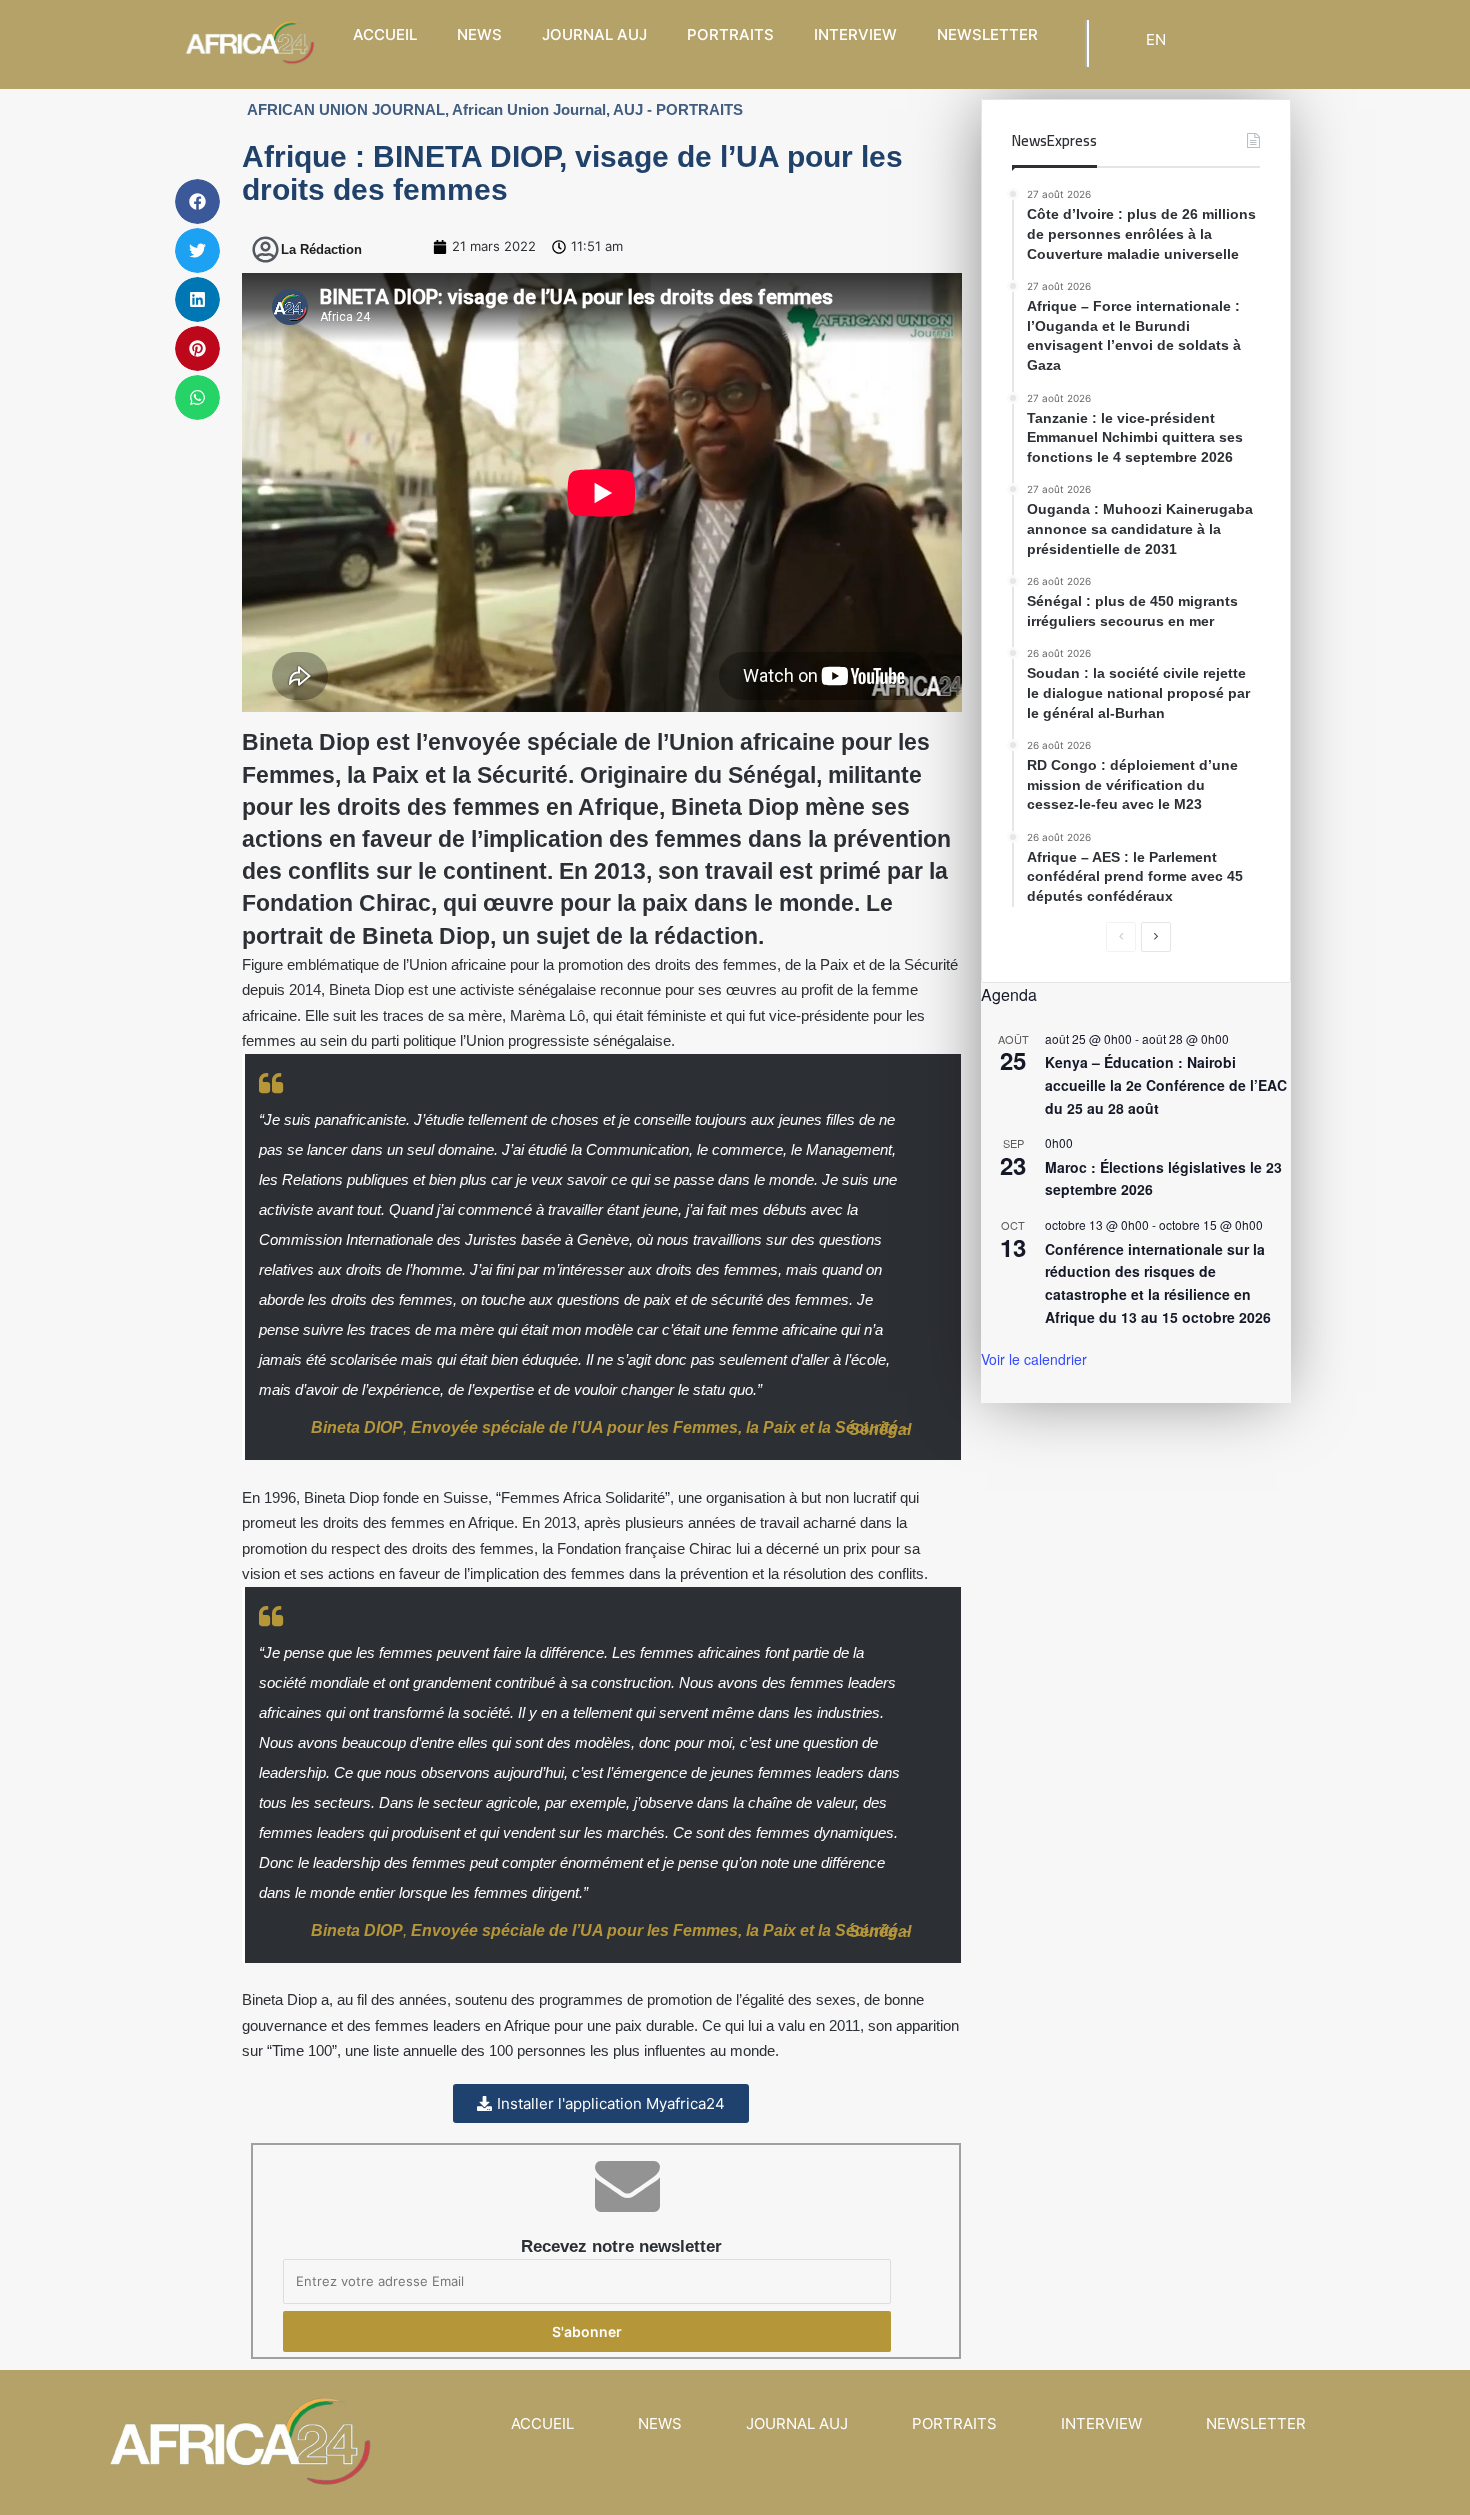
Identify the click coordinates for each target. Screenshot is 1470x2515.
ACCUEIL (385, 34)
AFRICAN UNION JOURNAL (346, 109)
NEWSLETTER (987, 34)
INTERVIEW (855, 34)
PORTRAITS (730, 34)
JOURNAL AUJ (594, 34)
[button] (197, 201)
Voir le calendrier (1034, 1359)
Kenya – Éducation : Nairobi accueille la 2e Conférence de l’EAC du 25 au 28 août (1166, 1084)
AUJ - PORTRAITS (678, 109)
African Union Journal (529, 109)
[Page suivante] (1156, 937)
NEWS (479, 34)
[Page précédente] (1121, 937)
